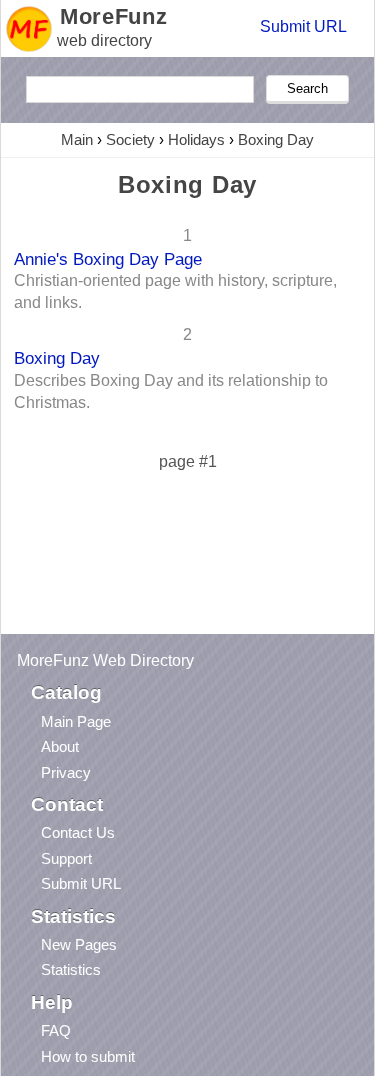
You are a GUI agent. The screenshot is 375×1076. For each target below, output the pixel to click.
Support (66, 858)
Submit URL (303, 26)
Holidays (196, 139)
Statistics (71, 969)
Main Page (76, 721)
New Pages (79, 944)
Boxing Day (276, 139)
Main (77, 139)
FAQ (56, 1030)
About (60, 746)
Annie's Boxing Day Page (108, 259)
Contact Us (78, 832)
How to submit (88, 1056)
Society (130, 139)
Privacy (66, 772)
